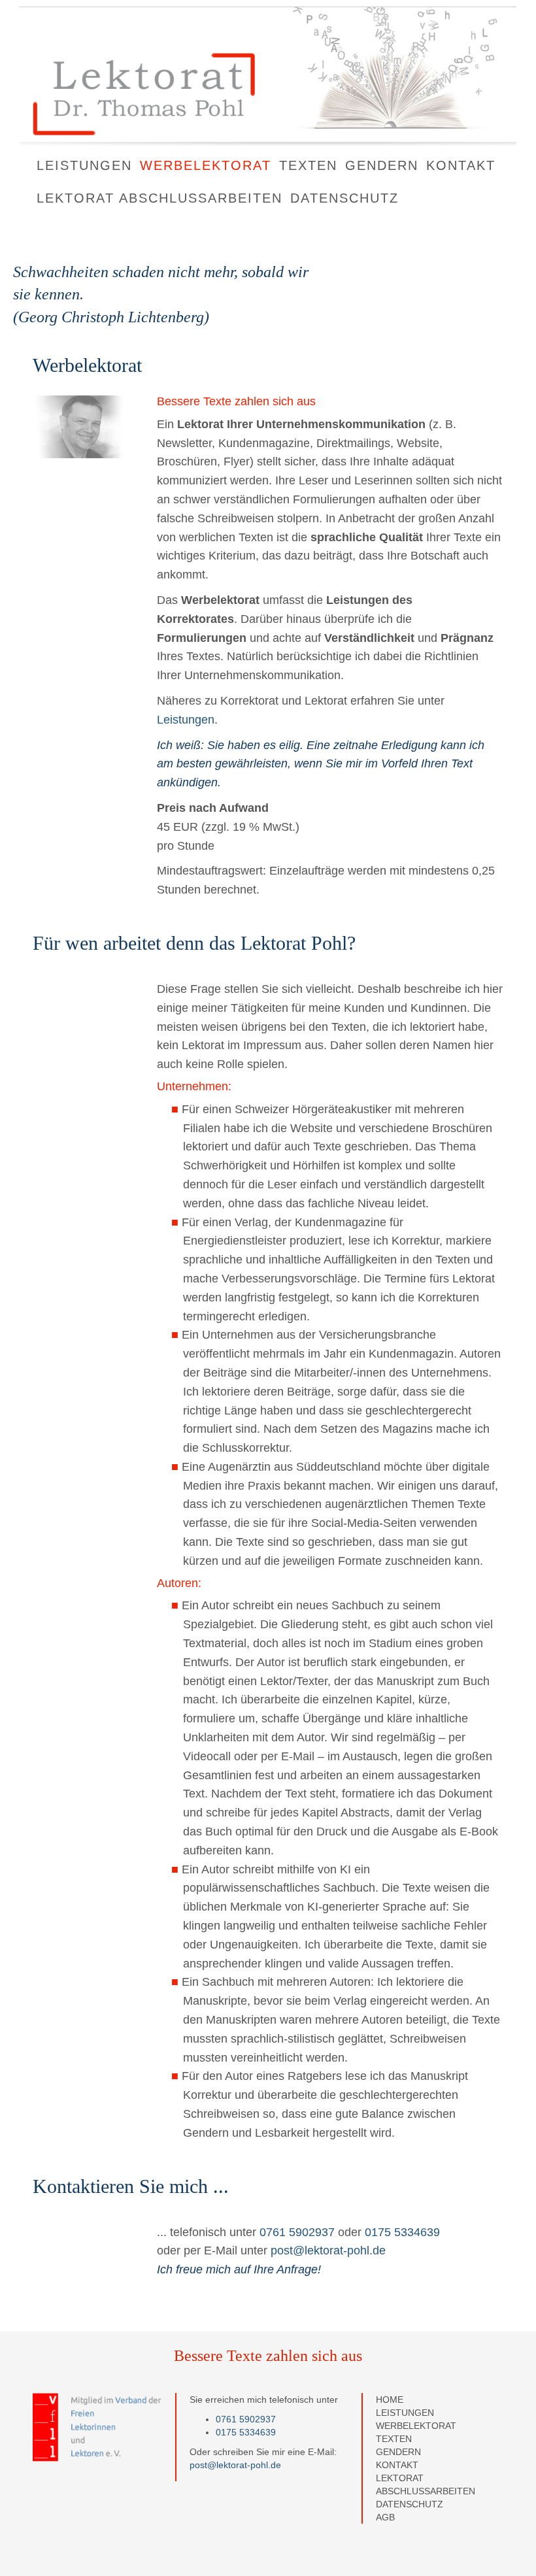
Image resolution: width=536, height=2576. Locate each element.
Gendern (382, 165)
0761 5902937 (297, 2232)
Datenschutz (344, 198)
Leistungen (84, 165)
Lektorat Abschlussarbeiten (159, 198)
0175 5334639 (402, 2232)
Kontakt (461, 165)
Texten (308, 165)
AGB (385, 2517)
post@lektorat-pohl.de (328, 2250)
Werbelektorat (206, 165)
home (390, 2400)
